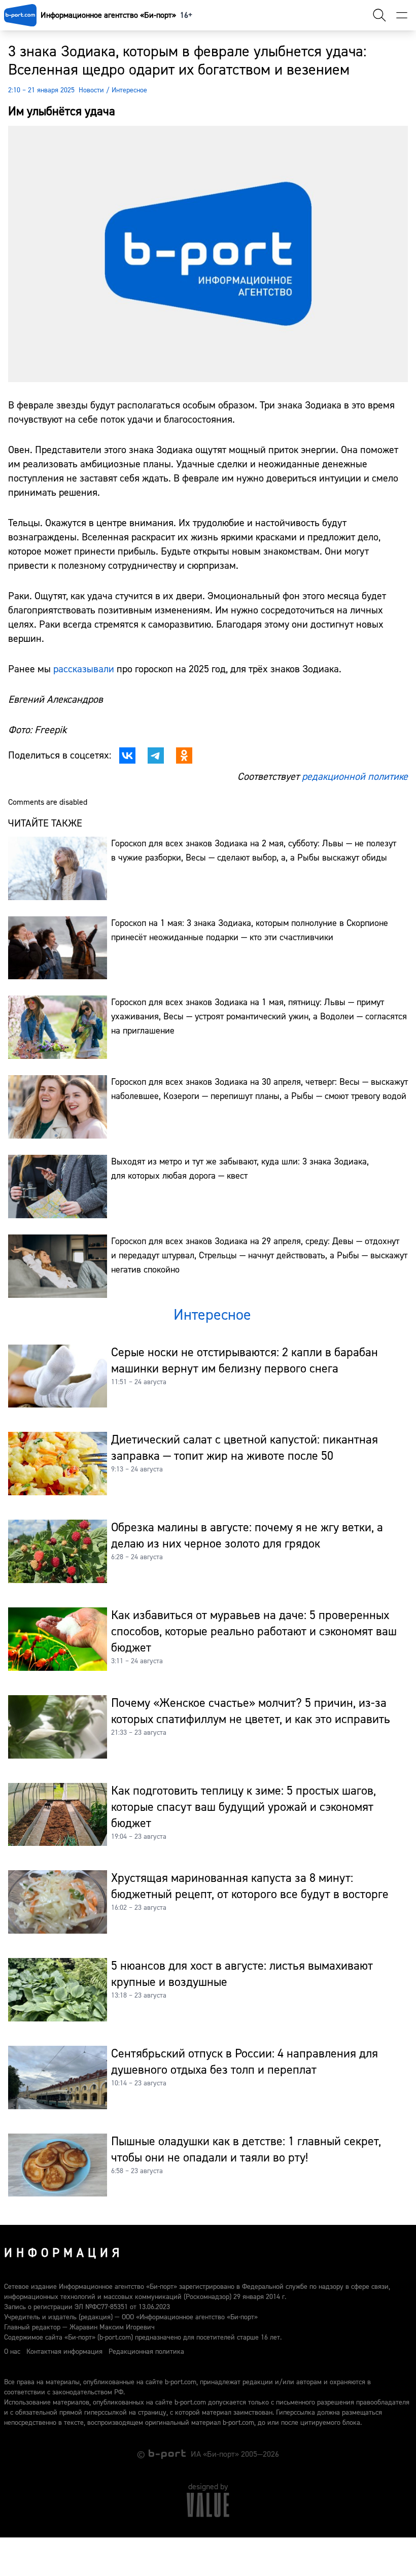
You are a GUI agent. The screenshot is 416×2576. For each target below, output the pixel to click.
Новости (91, 90)
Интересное (129, 90)
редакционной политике (355, 777)
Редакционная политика (146, 2352)
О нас (12, 2352)
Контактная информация (64, 2352)
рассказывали (84, 669)
